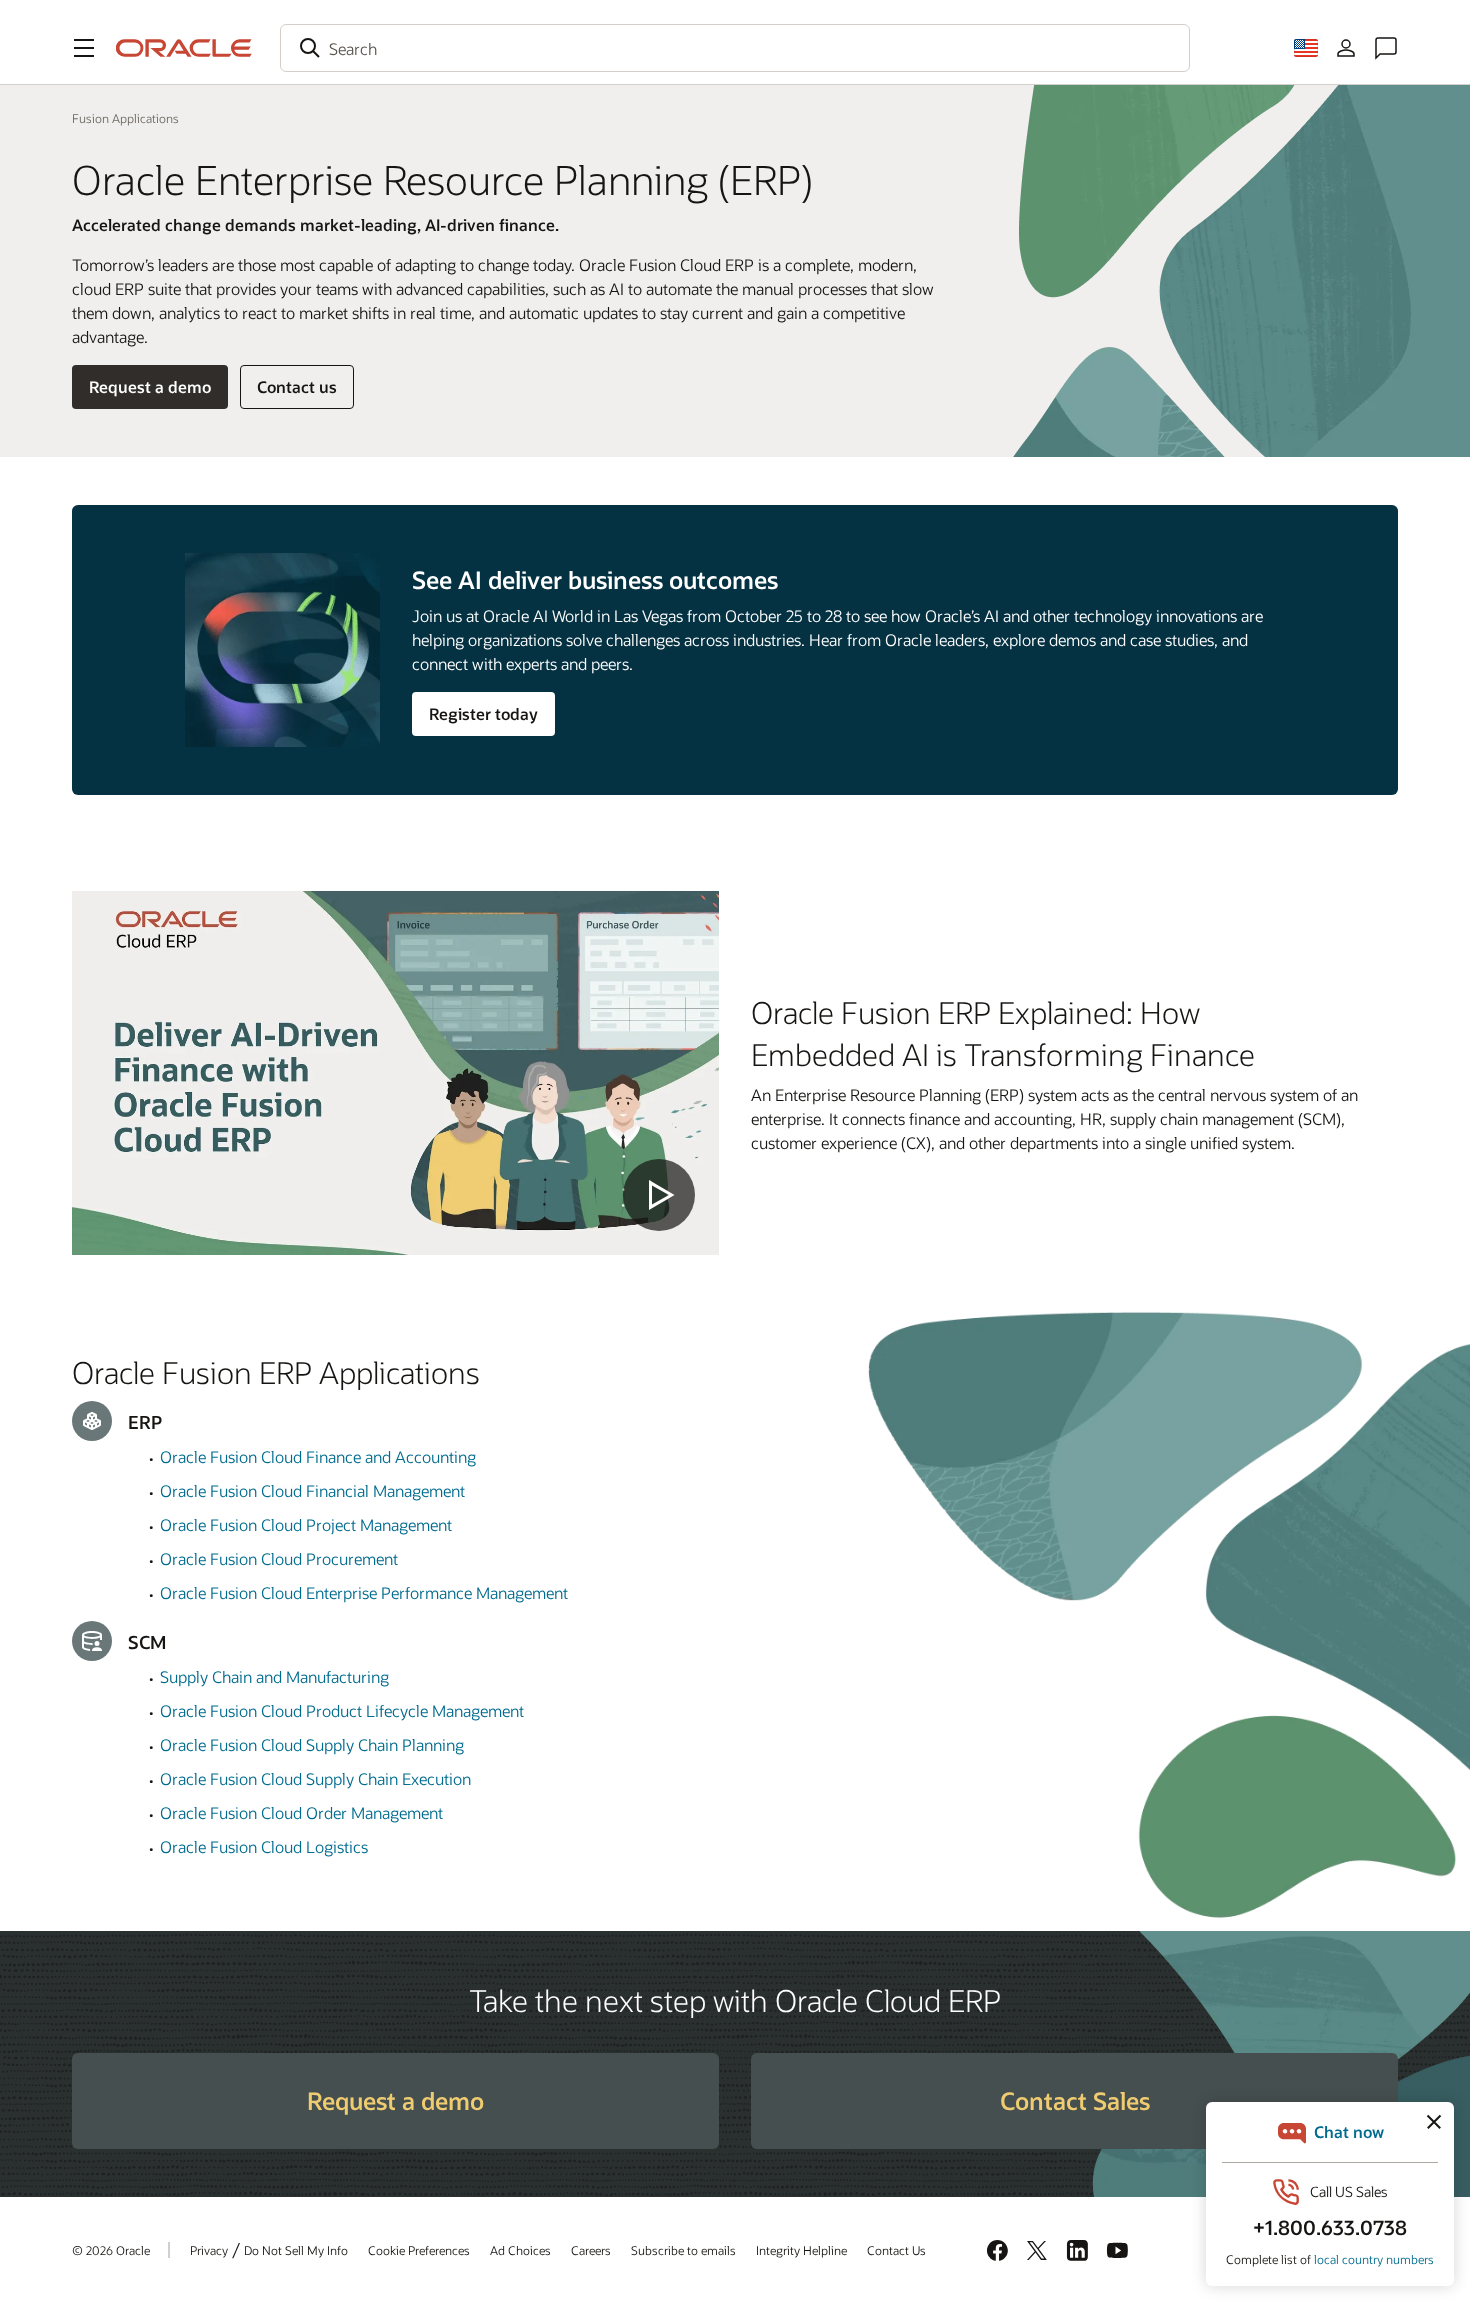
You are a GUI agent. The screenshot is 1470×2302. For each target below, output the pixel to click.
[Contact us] (1386, 48)
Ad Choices (520, 2250)
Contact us (297, 386)
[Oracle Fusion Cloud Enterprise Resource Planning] (395, 1073)
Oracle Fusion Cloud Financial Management (312, 1490)
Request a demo (150, 386)
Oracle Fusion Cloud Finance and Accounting (318, 1456)
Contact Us (896, 2250)
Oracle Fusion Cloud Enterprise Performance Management (364, 1592)
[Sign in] (1346, 48)
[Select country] (1306, 48)
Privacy (209, 2250)
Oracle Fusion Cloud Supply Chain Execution (315, 1778)
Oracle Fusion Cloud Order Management (301, 1812)
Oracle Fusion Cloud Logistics (264, 1846)
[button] (84, 48)
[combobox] (735, 48)
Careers (591, 2250)
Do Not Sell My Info (296, 2250)
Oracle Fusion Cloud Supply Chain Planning (312, 1744)
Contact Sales (1075, 2100)
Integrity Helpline (801, 2250)
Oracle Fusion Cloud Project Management (306, 1524)
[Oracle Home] (184, 48)
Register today (483, 713)
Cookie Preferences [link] (419, 2250)
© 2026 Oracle (111, 2250)
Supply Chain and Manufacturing (274, 1676)
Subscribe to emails (683, 2250)
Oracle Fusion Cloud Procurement (279, 1558)
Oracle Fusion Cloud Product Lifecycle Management (342, 1710)
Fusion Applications (125, 118)
